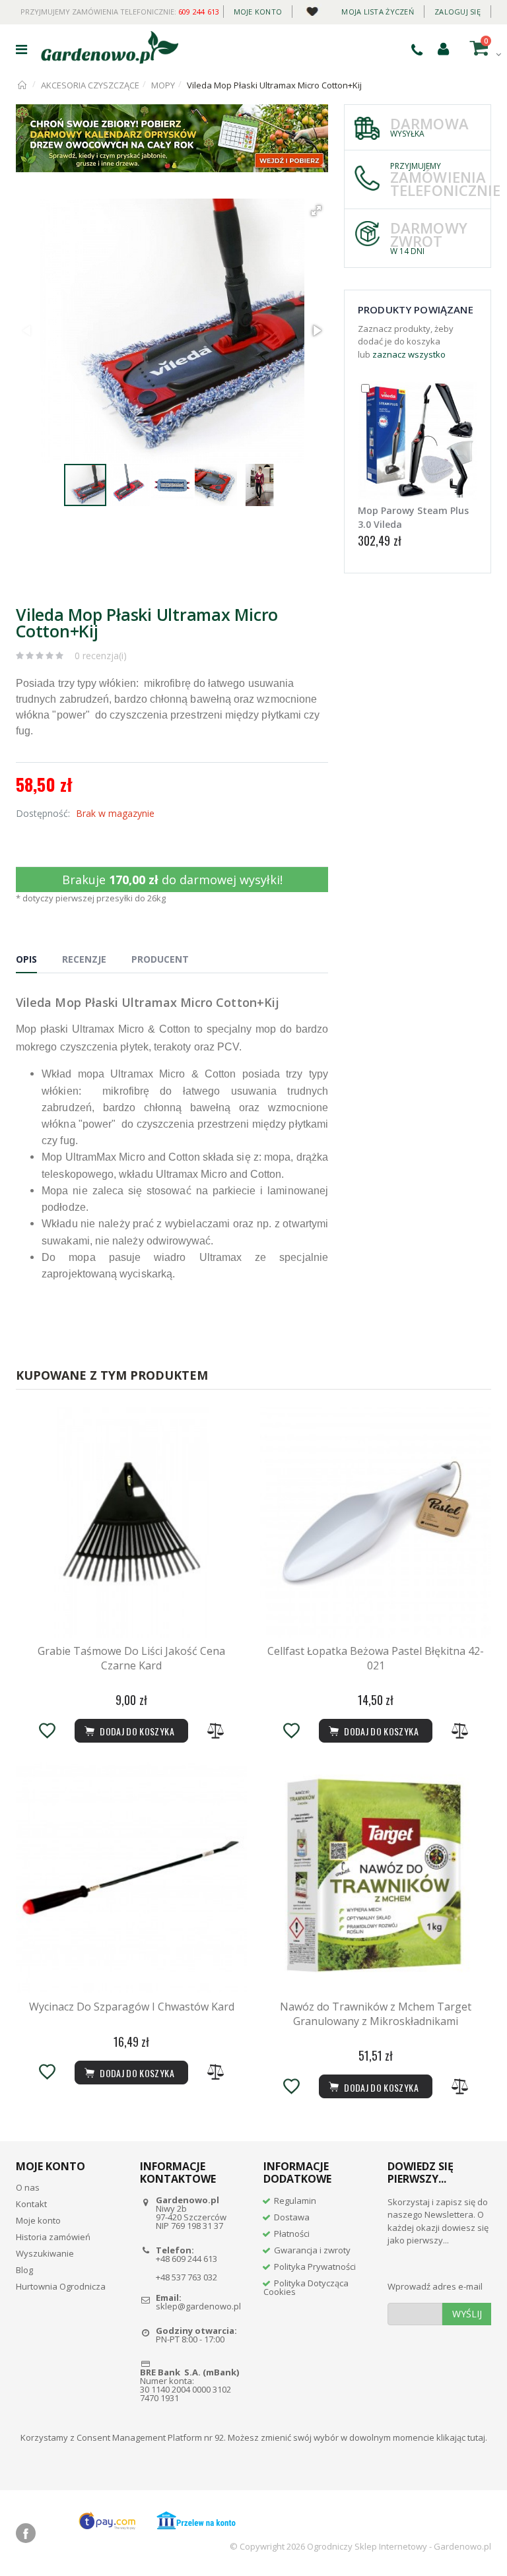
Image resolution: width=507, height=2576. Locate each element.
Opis (26, 959)
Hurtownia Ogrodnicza (61, 2286)
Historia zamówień (53, 2237)
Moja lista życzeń (378, 12)
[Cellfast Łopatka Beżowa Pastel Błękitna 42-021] (376, 1522)
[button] (316, 210)
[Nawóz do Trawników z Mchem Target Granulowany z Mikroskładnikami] (376, 1878)
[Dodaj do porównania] (216, 1731)
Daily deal (312, 9)
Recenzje (84, 959)
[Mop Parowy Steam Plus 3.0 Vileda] (418, 440)
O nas (28, 2187)
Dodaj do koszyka (380, 2087)
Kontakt (31, 2204)
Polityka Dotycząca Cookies (306, 2287)
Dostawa (292, 2217)
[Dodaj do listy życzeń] (47, 1731)
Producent (160, 959)
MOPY (163, 85)
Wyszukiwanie (45, 2253)
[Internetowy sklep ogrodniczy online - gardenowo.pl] (110, 48)
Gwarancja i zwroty (312, 2250)
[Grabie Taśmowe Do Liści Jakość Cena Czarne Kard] (131, 1522)
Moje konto (258, 12)
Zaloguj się (457, 12)
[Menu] (21, 49)
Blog (24, 2270)
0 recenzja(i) (101, 656)
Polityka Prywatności (315, 2267)
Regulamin (295, 2201)
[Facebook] (26, 2533)
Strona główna (23, 85)
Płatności (292, 2234)
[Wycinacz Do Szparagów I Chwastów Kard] (131, 1878)
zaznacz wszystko (409, 354)
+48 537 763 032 (186, 2277)
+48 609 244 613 (186, 2259)
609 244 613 (199, 12)
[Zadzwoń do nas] (417, 49)
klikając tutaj (461, 2437)
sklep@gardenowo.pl (198, 2306)
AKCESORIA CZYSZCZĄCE (90, 85)
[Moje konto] (443, 48)
